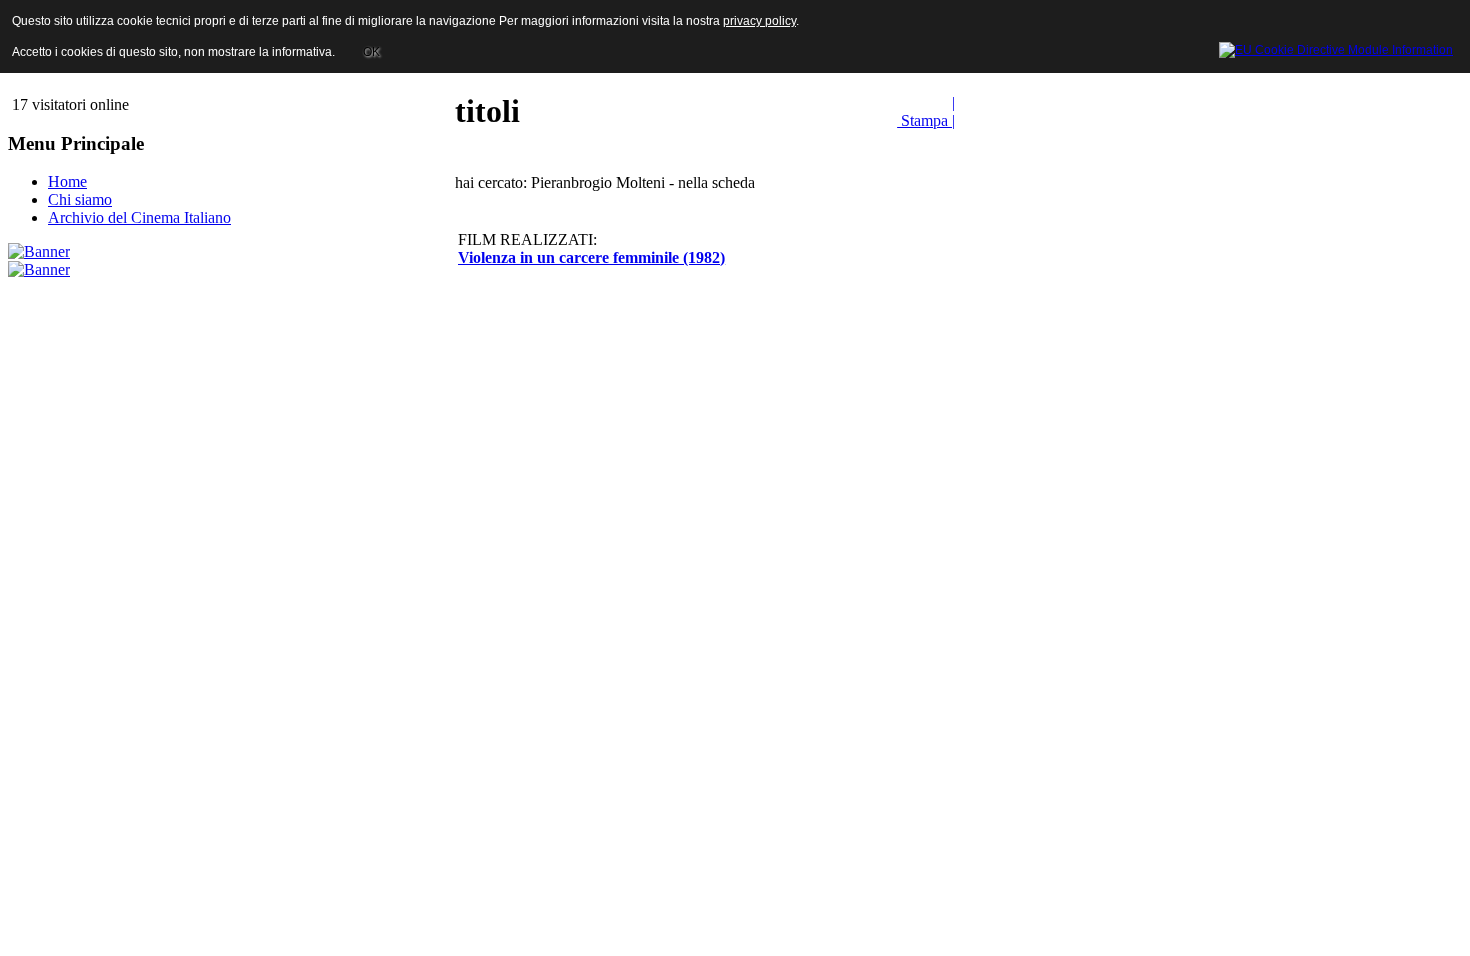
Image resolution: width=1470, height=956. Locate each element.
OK (371, 52)
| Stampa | (926, 111)
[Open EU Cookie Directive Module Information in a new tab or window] (1336, 47)
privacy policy (759, 21)
